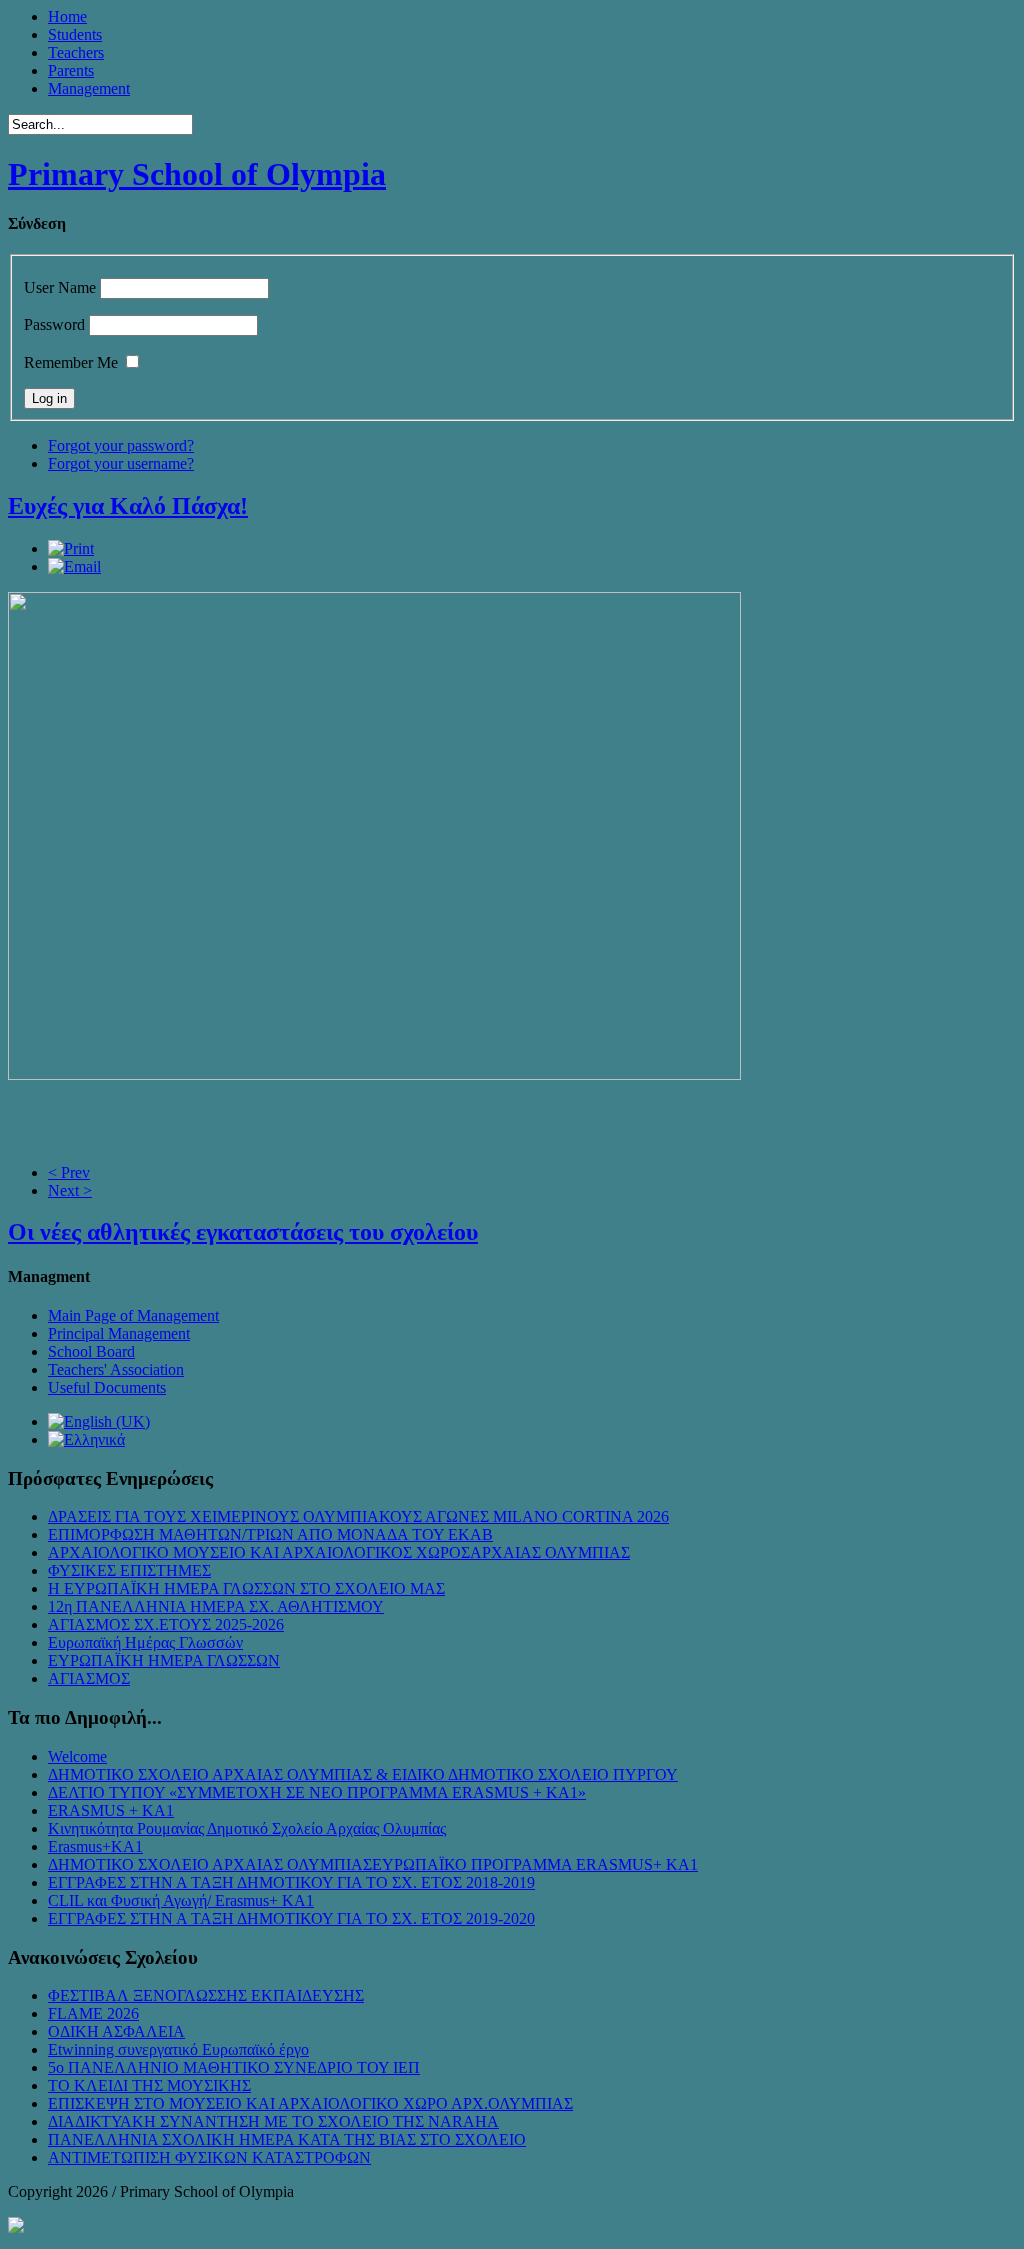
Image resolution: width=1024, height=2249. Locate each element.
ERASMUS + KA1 (111, 1810)
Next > (70, 1190)
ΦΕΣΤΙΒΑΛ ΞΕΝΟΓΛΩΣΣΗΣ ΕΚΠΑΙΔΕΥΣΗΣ (206, 1995)
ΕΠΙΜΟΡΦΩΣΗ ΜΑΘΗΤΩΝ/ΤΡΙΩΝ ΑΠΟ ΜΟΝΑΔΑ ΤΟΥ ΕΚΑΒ (270, 1534)
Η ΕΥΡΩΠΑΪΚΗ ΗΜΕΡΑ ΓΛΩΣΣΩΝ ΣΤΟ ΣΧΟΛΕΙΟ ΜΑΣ (246, 1588)
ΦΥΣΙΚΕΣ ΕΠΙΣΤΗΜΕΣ (129, 1570)
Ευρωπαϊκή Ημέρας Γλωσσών (145, 1642)
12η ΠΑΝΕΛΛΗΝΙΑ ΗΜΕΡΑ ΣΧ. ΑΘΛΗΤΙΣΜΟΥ (216, 1606)
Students (75, 34)
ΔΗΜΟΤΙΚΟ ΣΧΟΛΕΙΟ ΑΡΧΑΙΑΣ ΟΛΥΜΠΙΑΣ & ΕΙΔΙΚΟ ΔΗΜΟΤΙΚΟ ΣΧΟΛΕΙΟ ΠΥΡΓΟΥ (363, 1774)
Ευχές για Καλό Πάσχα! (128, 506)
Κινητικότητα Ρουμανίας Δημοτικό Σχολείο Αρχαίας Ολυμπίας (247, 1828)
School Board (91, 1351)
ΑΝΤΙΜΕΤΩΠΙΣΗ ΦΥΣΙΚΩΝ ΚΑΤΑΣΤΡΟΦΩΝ (209, 2157)
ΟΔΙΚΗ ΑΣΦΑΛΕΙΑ (116, 2031)
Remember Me (71, 362)
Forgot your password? (121, 445)
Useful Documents (107, 1387)
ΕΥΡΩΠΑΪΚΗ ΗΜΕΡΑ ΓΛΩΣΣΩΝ (164, 1660)
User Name (60, 287)
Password (54, 324)
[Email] (74, 566)
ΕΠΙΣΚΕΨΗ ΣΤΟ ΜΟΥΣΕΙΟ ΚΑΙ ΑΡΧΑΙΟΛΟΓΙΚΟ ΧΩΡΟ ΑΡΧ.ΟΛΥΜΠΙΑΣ (310, 2103)
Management (89, 88)
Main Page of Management (133, 1315)
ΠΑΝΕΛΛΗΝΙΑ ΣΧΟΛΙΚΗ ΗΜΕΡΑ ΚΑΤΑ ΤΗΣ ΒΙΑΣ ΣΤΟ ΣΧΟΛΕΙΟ (287, 2139)
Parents (71, 70)
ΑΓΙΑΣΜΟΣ (89, 1678)
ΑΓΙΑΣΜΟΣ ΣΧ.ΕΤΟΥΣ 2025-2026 (166, 1624)
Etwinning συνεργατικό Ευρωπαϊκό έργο (178, 2049)
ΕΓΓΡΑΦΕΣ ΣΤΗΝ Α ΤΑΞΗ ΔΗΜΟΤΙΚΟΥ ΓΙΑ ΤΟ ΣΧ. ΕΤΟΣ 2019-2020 (291, 1918)
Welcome (77, 1756)
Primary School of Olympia (197, 174)
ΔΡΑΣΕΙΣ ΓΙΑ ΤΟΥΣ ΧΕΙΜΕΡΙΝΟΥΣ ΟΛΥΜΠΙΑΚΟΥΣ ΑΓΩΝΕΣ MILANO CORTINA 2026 (358, 1516)
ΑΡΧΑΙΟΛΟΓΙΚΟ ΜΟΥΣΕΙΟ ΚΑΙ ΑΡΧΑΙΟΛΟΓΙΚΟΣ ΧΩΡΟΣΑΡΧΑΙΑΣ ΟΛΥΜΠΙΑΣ (339, 1552)
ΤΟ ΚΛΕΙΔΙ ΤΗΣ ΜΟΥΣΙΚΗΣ (149, 2085)
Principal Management (119, 1333)
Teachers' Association (116, 1369)
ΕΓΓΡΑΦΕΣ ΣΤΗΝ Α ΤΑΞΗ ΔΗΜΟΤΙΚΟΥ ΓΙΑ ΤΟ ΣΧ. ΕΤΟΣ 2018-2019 (291, 1882)
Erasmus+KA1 (95, 1846)
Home (67, 16)
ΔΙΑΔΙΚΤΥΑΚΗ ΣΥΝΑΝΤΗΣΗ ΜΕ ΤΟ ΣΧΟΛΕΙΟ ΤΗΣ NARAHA (273, 2121)
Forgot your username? (121, 463)
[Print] (71, 548)
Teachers (76, 52)
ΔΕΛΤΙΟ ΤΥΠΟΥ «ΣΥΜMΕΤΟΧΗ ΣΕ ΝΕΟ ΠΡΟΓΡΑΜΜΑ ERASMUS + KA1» (317, 1792)
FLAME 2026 (93, 2013)
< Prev (69, 1172)
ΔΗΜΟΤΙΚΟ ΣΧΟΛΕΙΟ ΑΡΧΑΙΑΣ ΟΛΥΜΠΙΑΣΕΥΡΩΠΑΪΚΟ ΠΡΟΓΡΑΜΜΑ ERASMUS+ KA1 (373, 1864)
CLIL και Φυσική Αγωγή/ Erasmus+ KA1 (181, 1900)
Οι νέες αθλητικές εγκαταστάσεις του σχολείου (243, 1232)
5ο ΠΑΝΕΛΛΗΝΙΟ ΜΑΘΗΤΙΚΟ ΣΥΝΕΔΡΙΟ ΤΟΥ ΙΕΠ (234, 2067)
